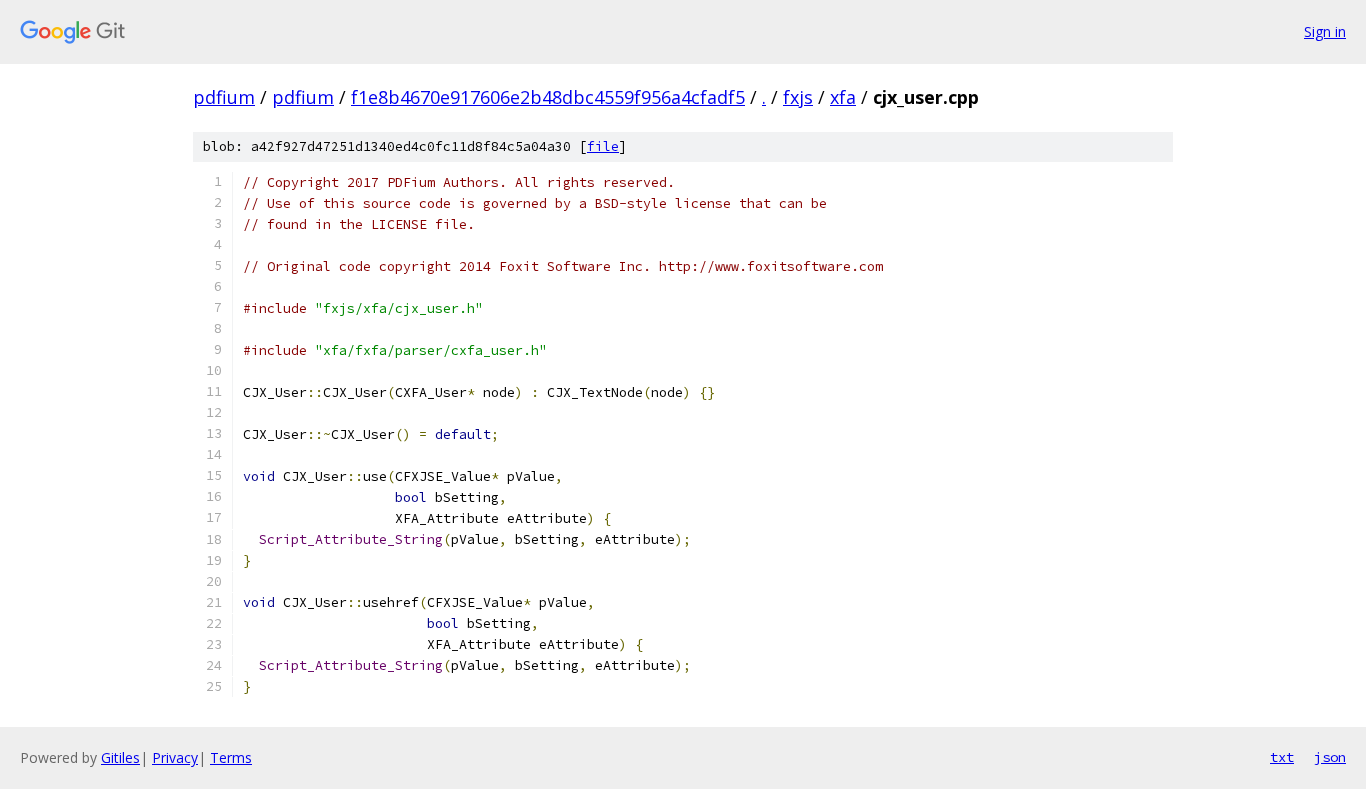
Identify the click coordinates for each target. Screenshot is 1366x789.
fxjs (798, 97)
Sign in (1325, 31)
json (1330, 757)
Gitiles (120, 757)
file (603, 146)
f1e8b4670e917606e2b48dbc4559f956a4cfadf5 (548, 97)
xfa (843, 97)
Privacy (175, 757)
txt (1282, 757)
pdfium (224, 97)
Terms (231, 757)
